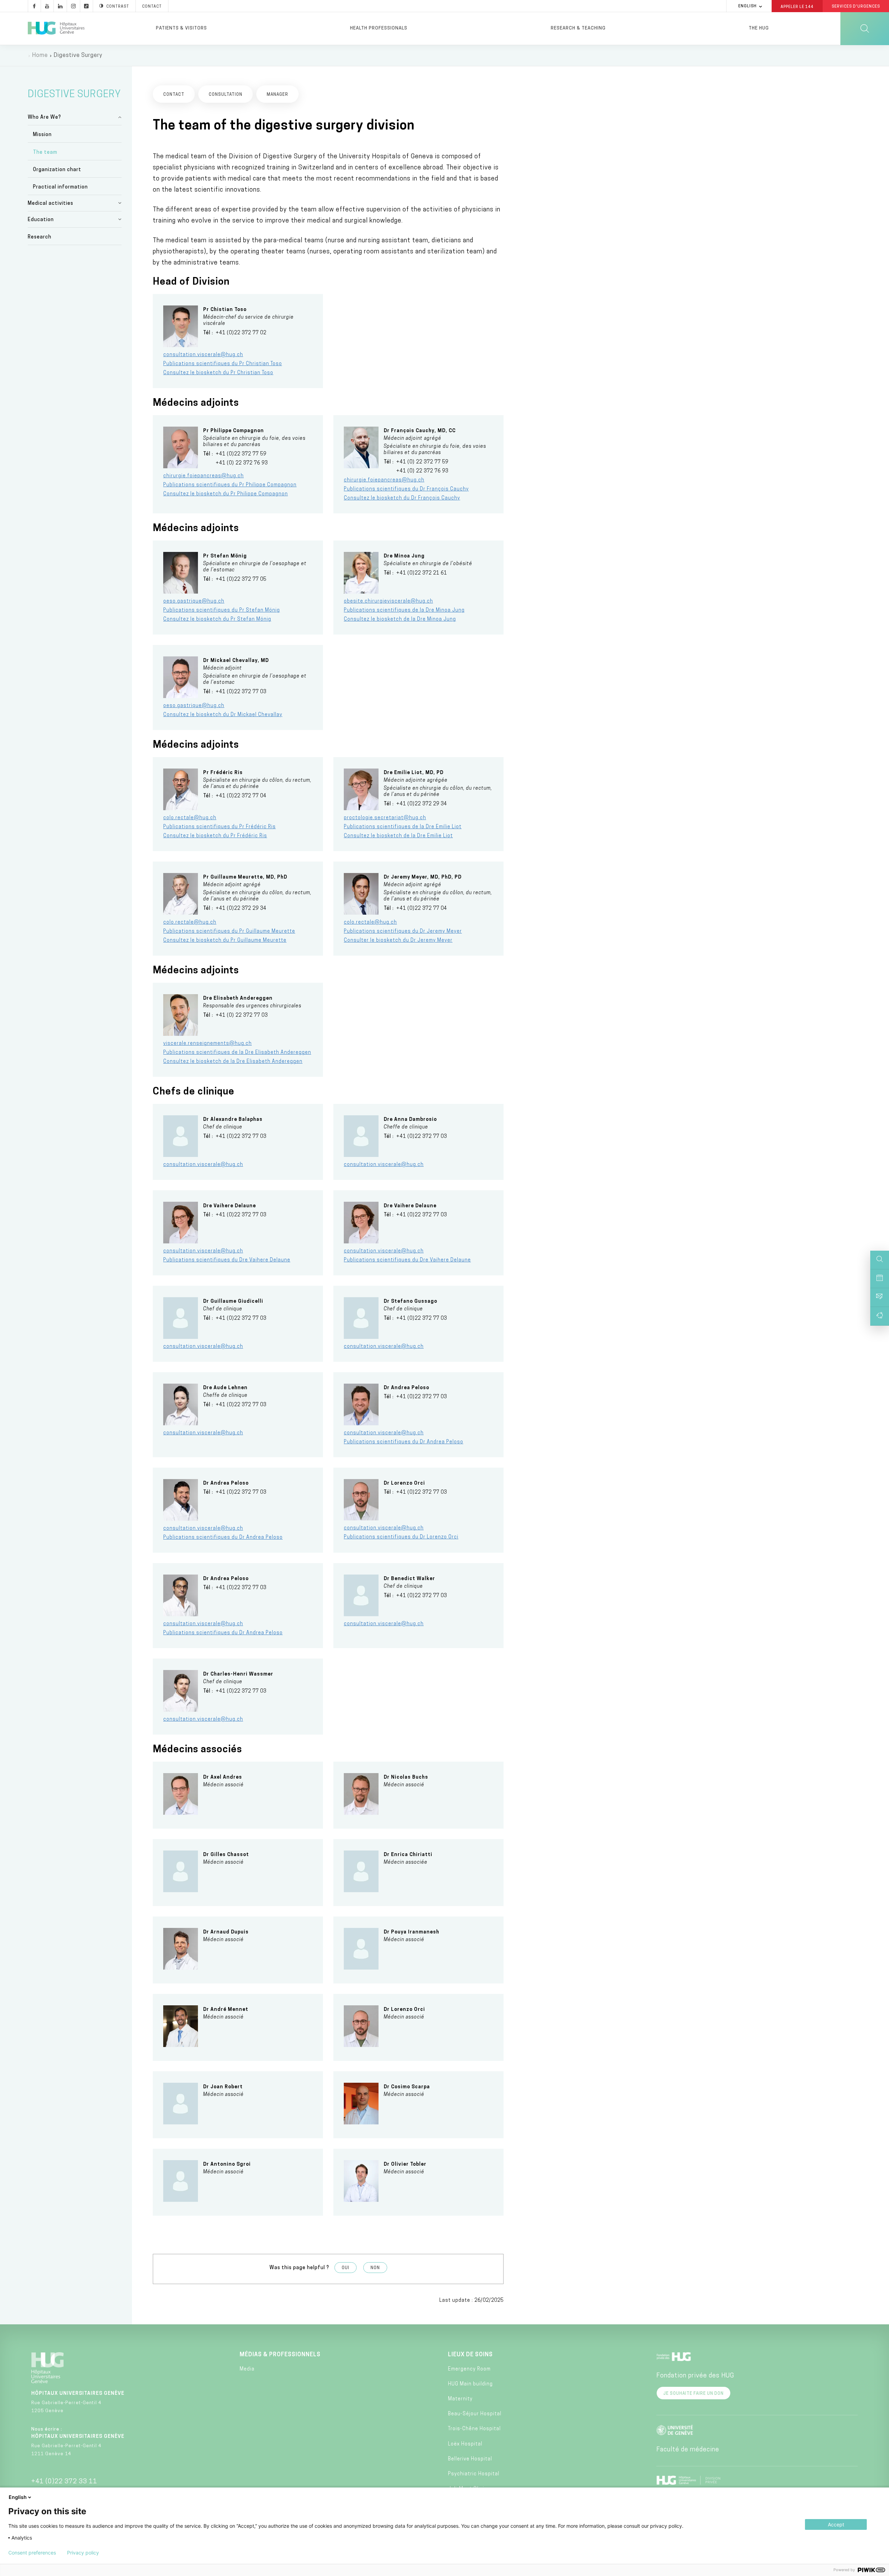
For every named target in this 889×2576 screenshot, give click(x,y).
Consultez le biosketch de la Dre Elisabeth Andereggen (233, 1062)
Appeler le (797, 7)
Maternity (460, 2399)
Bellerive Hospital (470, 2459)
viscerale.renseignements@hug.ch (207, 1044)
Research (40, 237)
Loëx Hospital (465, 2444)
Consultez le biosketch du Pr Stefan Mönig (217, 619)
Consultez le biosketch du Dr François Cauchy (402, 498)
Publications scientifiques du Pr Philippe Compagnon (230, 485)
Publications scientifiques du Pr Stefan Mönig (222, 610)
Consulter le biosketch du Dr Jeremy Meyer (398, 941)
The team (45, 153)
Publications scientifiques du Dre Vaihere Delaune (227, 1260)
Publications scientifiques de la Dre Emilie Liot (403, 827)
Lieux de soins (470, 2355)
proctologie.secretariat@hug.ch (385, 818)
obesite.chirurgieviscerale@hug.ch (388, 601)
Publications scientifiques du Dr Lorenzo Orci (401, 1537)
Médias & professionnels (280, 2355)
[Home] (56, 28)
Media (247, 2369)
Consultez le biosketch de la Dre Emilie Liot (398, 836)
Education (41, 220)
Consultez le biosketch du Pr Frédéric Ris (215, 836)
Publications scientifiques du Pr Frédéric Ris (219, 827)
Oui (346, 2268)
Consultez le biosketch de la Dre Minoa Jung (400, 619)
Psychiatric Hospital (474, 2474)
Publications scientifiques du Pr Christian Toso (223, 364)
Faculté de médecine (688, 2450)
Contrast (118, 7)
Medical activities (51, 204)
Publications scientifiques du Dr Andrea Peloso (404, 1442)
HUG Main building (470, 2384)
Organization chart (57, 170)
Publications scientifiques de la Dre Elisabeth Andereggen (237, 1053)
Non (375, 2268)
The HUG (759, 28)
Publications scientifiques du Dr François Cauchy (406, 489)
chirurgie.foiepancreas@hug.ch (203, 476)
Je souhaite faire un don (693, 2394)
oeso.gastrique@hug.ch (194, 601)
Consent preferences (32, 2553)
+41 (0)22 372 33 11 (64, 2482)
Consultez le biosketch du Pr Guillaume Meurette (225, 941)
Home (40, 56)
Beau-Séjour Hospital (475, 2414)
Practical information (60, 187)
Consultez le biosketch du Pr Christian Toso (218, 373)
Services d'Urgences (856, 7)
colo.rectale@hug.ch (190, 818)
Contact (152, 7)
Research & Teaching (578, 28)
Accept (836, 2524)
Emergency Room (469, 2369)
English (747, 6)
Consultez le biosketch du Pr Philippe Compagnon (226, 494)
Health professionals (379, 28)
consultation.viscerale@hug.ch (203, 355)
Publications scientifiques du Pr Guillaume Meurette (229, 932)
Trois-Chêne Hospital (474, 2429)
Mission (42, 135)
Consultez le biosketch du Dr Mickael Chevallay (223, 715)
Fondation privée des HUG (695, 2376)
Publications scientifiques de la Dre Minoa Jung (404, 610)
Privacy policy (83, 2553)
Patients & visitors (181, 28)
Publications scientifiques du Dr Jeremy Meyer (403, 932)
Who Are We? (44, 118)
